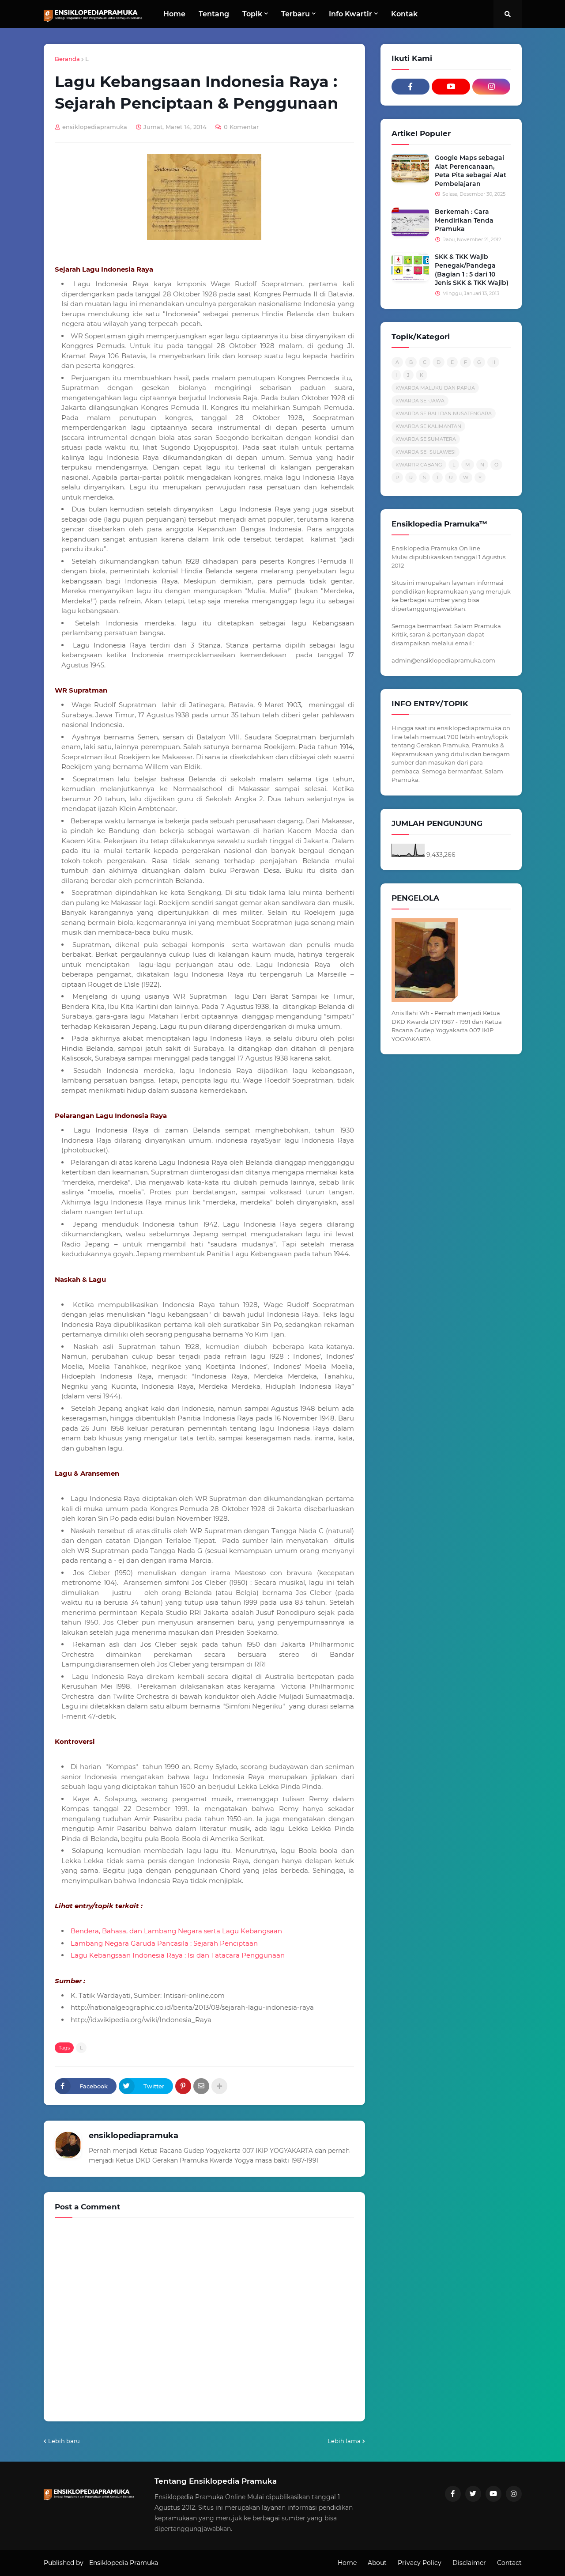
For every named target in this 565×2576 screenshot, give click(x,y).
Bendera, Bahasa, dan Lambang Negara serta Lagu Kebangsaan (176, 1931)
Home (347, 2563)
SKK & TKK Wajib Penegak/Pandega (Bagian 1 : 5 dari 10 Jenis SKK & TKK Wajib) (472, 270)
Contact (509, 2563)
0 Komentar (241, 127)
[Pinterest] (183, 2086)
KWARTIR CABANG (419, 465)
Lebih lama (344, 2441)
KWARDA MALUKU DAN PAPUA (435, 388)
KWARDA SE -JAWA (420, 401)
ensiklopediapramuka (134, 2136)
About (377, 2563)
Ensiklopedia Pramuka (124, 2563)
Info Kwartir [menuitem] (350, 14)
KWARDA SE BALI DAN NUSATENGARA (444, 413)
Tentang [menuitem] (214, 14)
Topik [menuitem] (252, 14)
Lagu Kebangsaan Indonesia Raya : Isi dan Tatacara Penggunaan (178, 1955)
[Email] (201, 2086)
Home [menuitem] (174, 14)
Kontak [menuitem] (404, 14)
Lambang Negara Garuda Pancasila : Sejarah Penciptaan (164, 1943)
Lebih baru (64, 2441)
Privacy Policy (420, 2563)
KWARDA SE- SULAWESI (426, 452)
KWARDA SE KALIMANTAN (428, 426)
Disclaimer (469, 2563)
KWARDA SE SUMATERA (426, 439)
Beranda (67, 59)
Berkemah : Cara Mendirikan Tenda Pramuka (464, 220)
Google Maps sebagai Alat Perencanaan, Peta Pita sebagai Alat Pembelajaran (471, 171)
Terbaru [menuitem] (296, 14)
